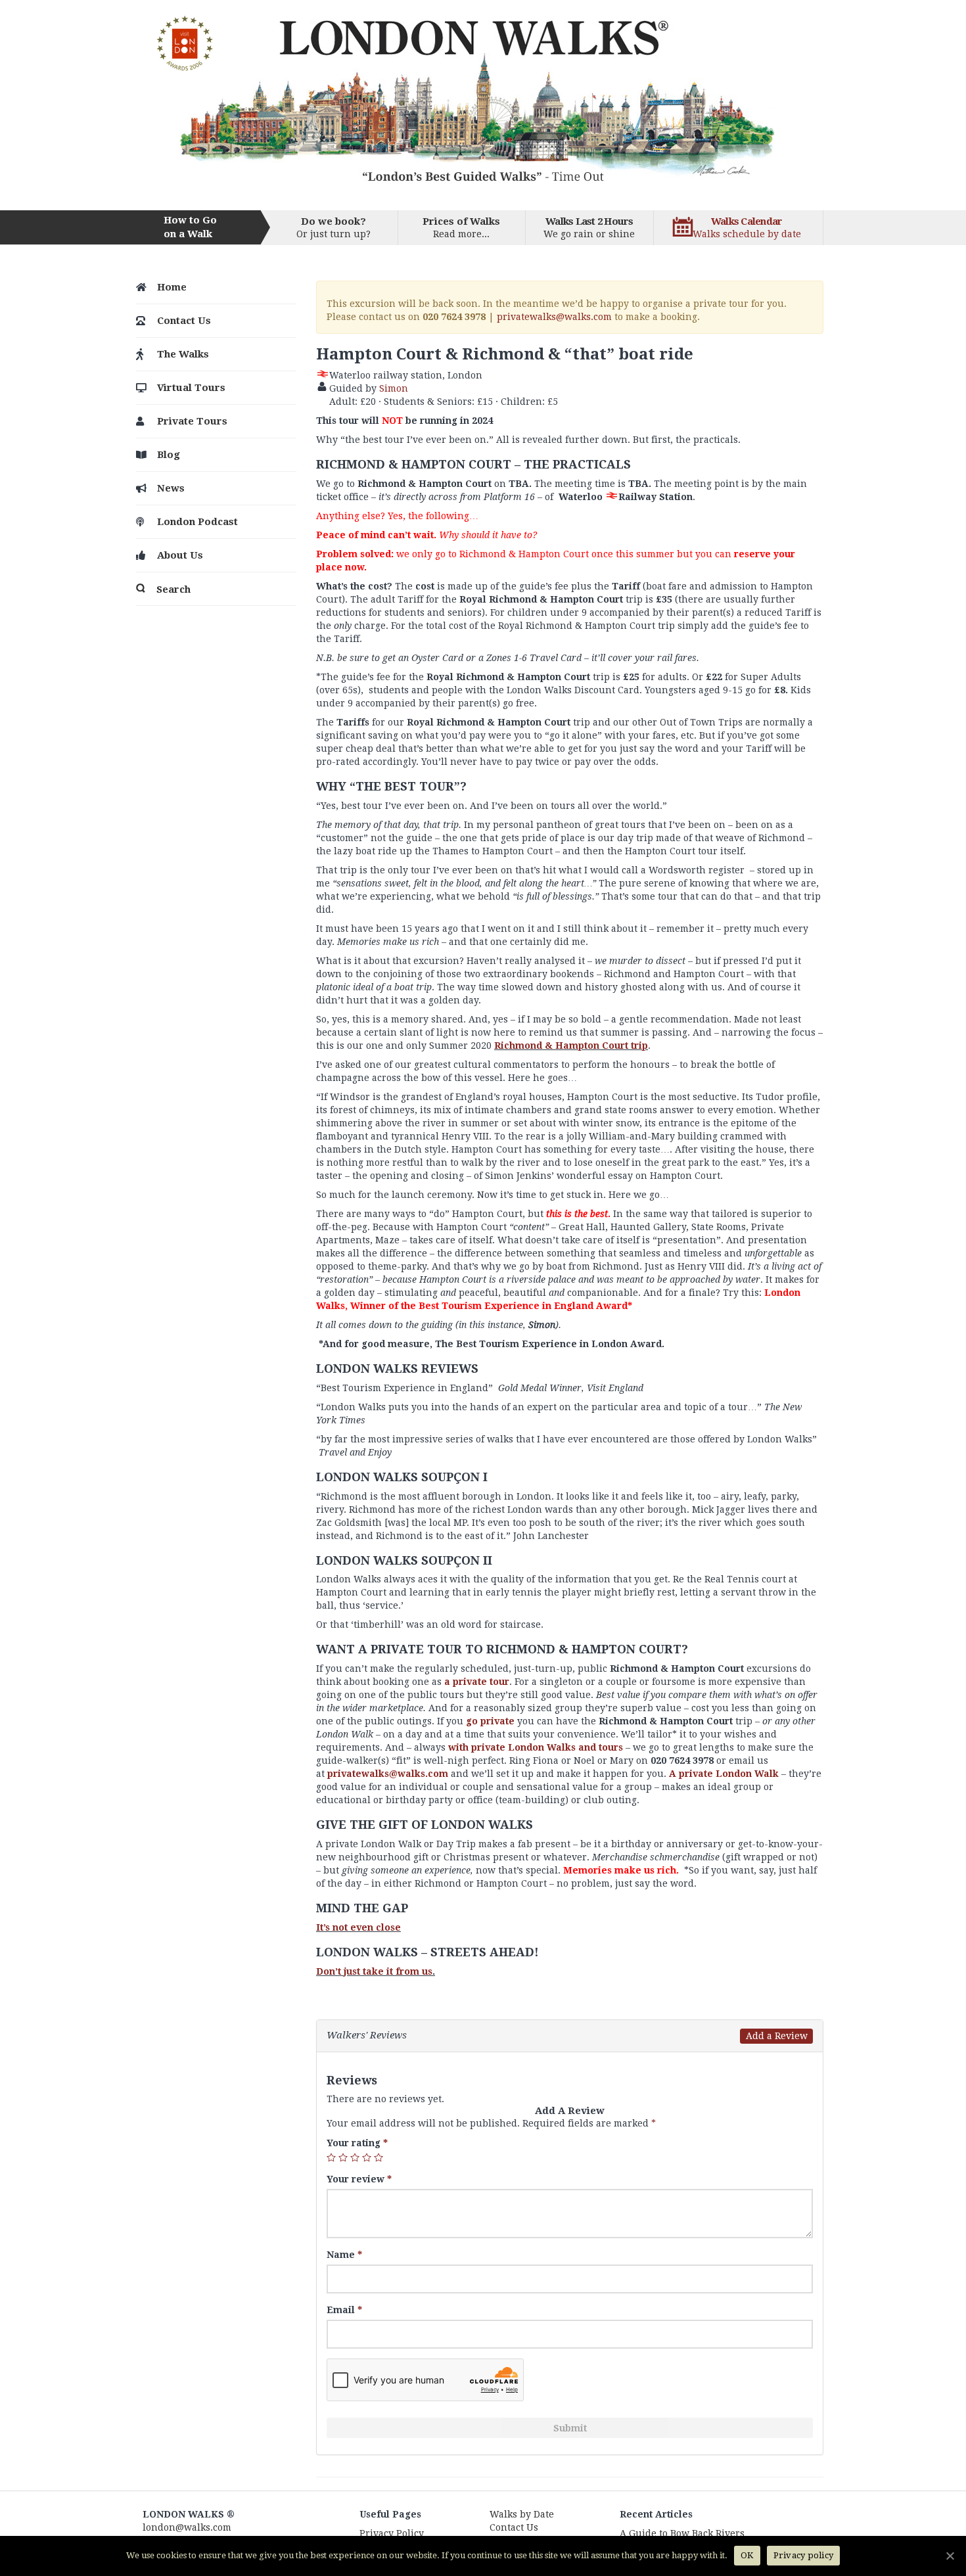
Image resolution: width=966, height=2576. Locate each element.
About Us (180, 555)
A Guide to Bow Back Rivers (682, 2533)
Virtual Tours (191, 388)
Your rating (357, 2143)
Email (344, 2310)
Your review (359, 2179)
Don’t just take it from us (374, 1971)
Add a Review (777, 2036)
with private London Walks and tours (536, 1747)
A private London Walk (724, 1774)
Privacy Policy (392, 2533)
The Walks (183, 354)
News (171, 488)
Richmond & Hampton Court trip (571, 1046)
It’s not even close (358, 1927)
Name (344, 2255)
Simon (394, 388)
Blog (169, 455)
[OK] (950, 2556)
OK (747, 2555)
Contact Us (184, 321)
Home (172, 287)
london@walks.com (187, 2527)
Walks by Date (522, 2514)
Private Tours (192, 421)
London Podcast (197, 522)
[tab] (570, 2036)
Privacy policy (804, 2555)
